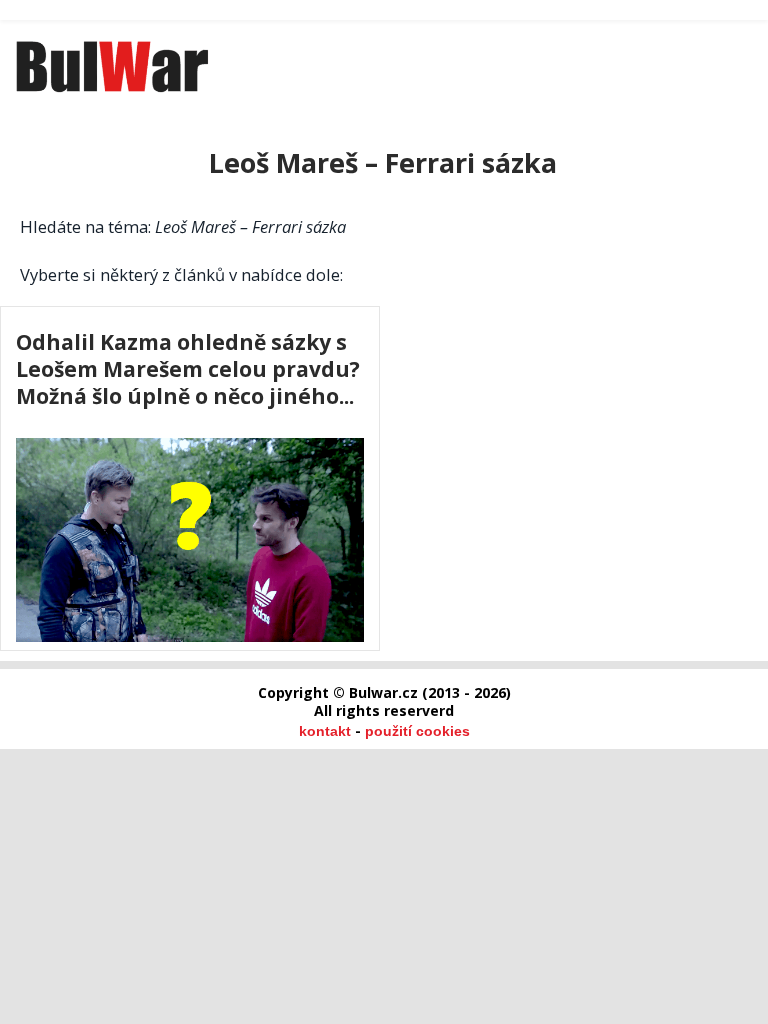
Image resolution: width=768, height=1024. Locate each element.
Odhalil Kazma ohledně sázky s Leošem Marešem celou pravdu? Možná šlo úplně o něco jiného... (188, 368)
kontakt (325, 731)
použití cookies (417, 731)
